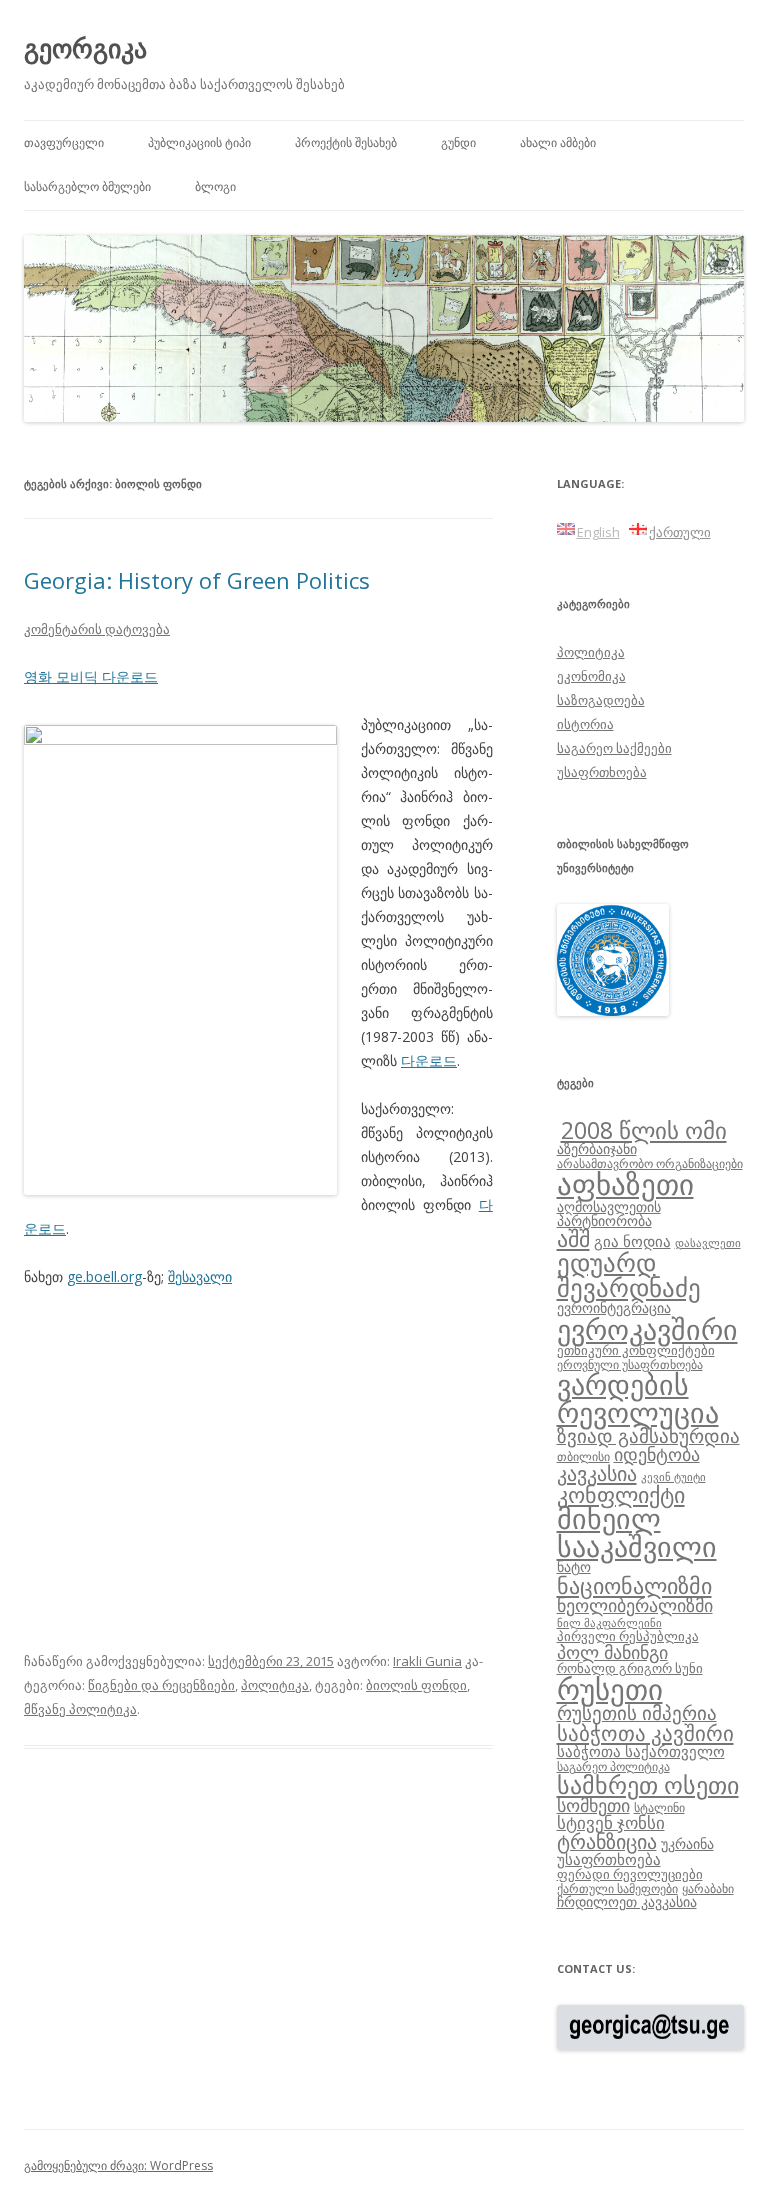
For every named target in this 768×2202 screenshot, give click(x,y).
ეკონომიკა (591, 676)
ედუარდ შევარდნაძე (629, 1274)
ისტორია (585, 724)
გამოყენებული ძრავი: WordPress (118, 2165)
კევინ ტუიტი (673, 1477)
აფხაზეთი (625, 1184)
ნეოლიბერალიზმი (635, 1605)
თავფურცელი (64, 142)
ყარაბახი (708, 1888)
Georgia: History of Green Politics (197, 580)
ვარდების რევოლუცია (638, 1398)
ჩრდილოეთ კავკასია (627, 1901)
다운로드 (429, 1060)
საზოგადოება (601, 700)
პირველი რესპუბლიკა (628, 1636)
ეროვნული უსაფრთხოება (630, 1364)
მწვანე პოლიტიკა (80, 1709)
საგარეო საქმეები (614, 748)
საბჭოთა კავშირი (645, 1733)
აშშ (573, 1238)
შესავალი (200, 1276)
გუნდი (458, 142)
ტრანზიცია (607, 1841)
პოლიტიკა (275, 1685)
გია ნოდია (632, 1241)
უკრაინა (687, 1843)
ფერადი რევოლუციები (630, 1874)
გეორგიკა (85, 48)
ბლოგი (215, 186)
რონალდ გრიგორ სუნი (630, 1668)
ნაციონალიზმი (634, 1585)
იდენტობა (657, 1454)
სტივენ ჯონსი (611, 1822)
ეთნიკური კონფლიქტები (636, 1350)
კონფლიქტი (621, 1494)
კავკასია (597, 1473)
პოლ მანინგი (612, 1652)
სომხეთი (593, 1805)
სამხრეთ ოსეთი (648, 1784)
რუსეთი (610, 1689)
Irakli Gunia (427, 1661)
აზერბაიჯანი (597, 1148)
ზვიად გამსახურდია (648, 1436)
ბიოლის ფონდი (416, 1685)
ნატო (574, 1566)
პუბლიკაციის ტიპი (199, 142)
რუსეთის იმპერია (637, 1713)
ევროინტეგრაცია (614, 1307)
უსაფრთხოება (602, 772)
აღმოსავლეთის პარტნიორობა (609, 1213)
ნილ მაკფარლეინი (609, 1623)
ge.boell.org (104, 1276)
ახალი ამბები (558, 142)
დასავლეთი (708, 1243)
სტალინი (659, 1807)
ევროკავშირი (647, 1329)
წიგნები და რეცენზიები (161, 1685)
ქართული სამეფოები (617, 1888)
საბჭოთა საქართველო (641, 1751)
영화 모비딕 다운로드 (91, 676)
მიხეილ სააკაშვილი (637, 1532)
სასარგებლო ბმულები (87, 186)
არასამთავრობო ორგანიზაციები (650, 1163)
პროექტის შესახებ (346, 142)
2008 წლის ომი (644, 1130)
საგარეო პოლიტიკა (613, 1766)
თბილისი (583, 1456)
